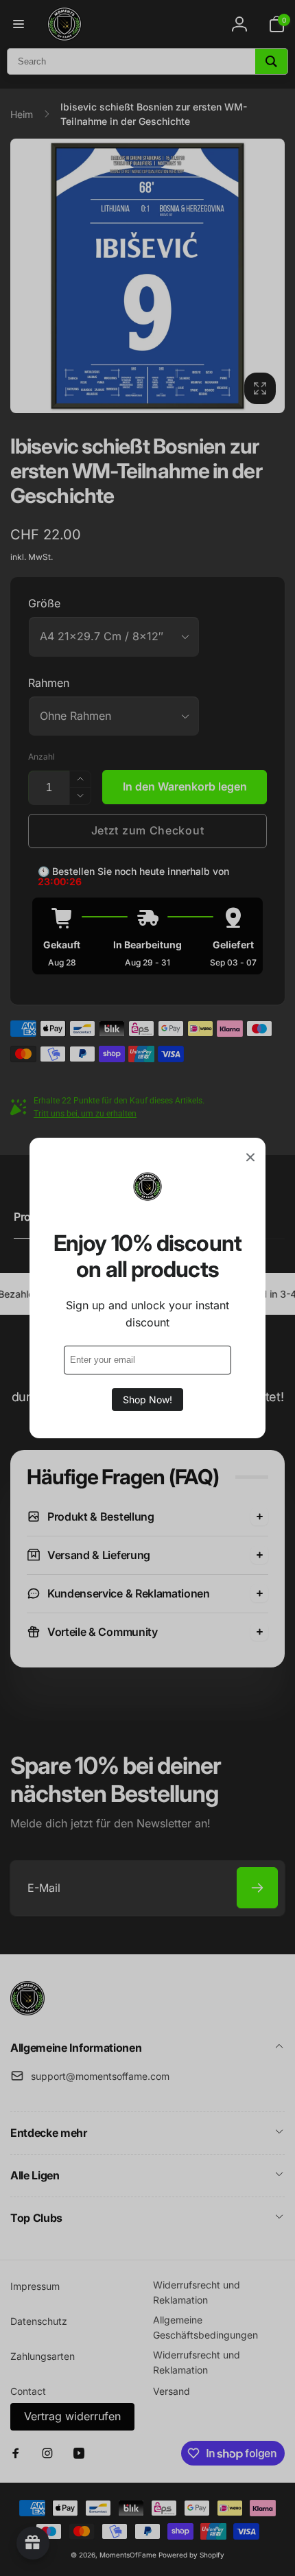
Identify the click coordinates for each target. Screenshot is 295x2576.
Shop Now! (147, 1400)
